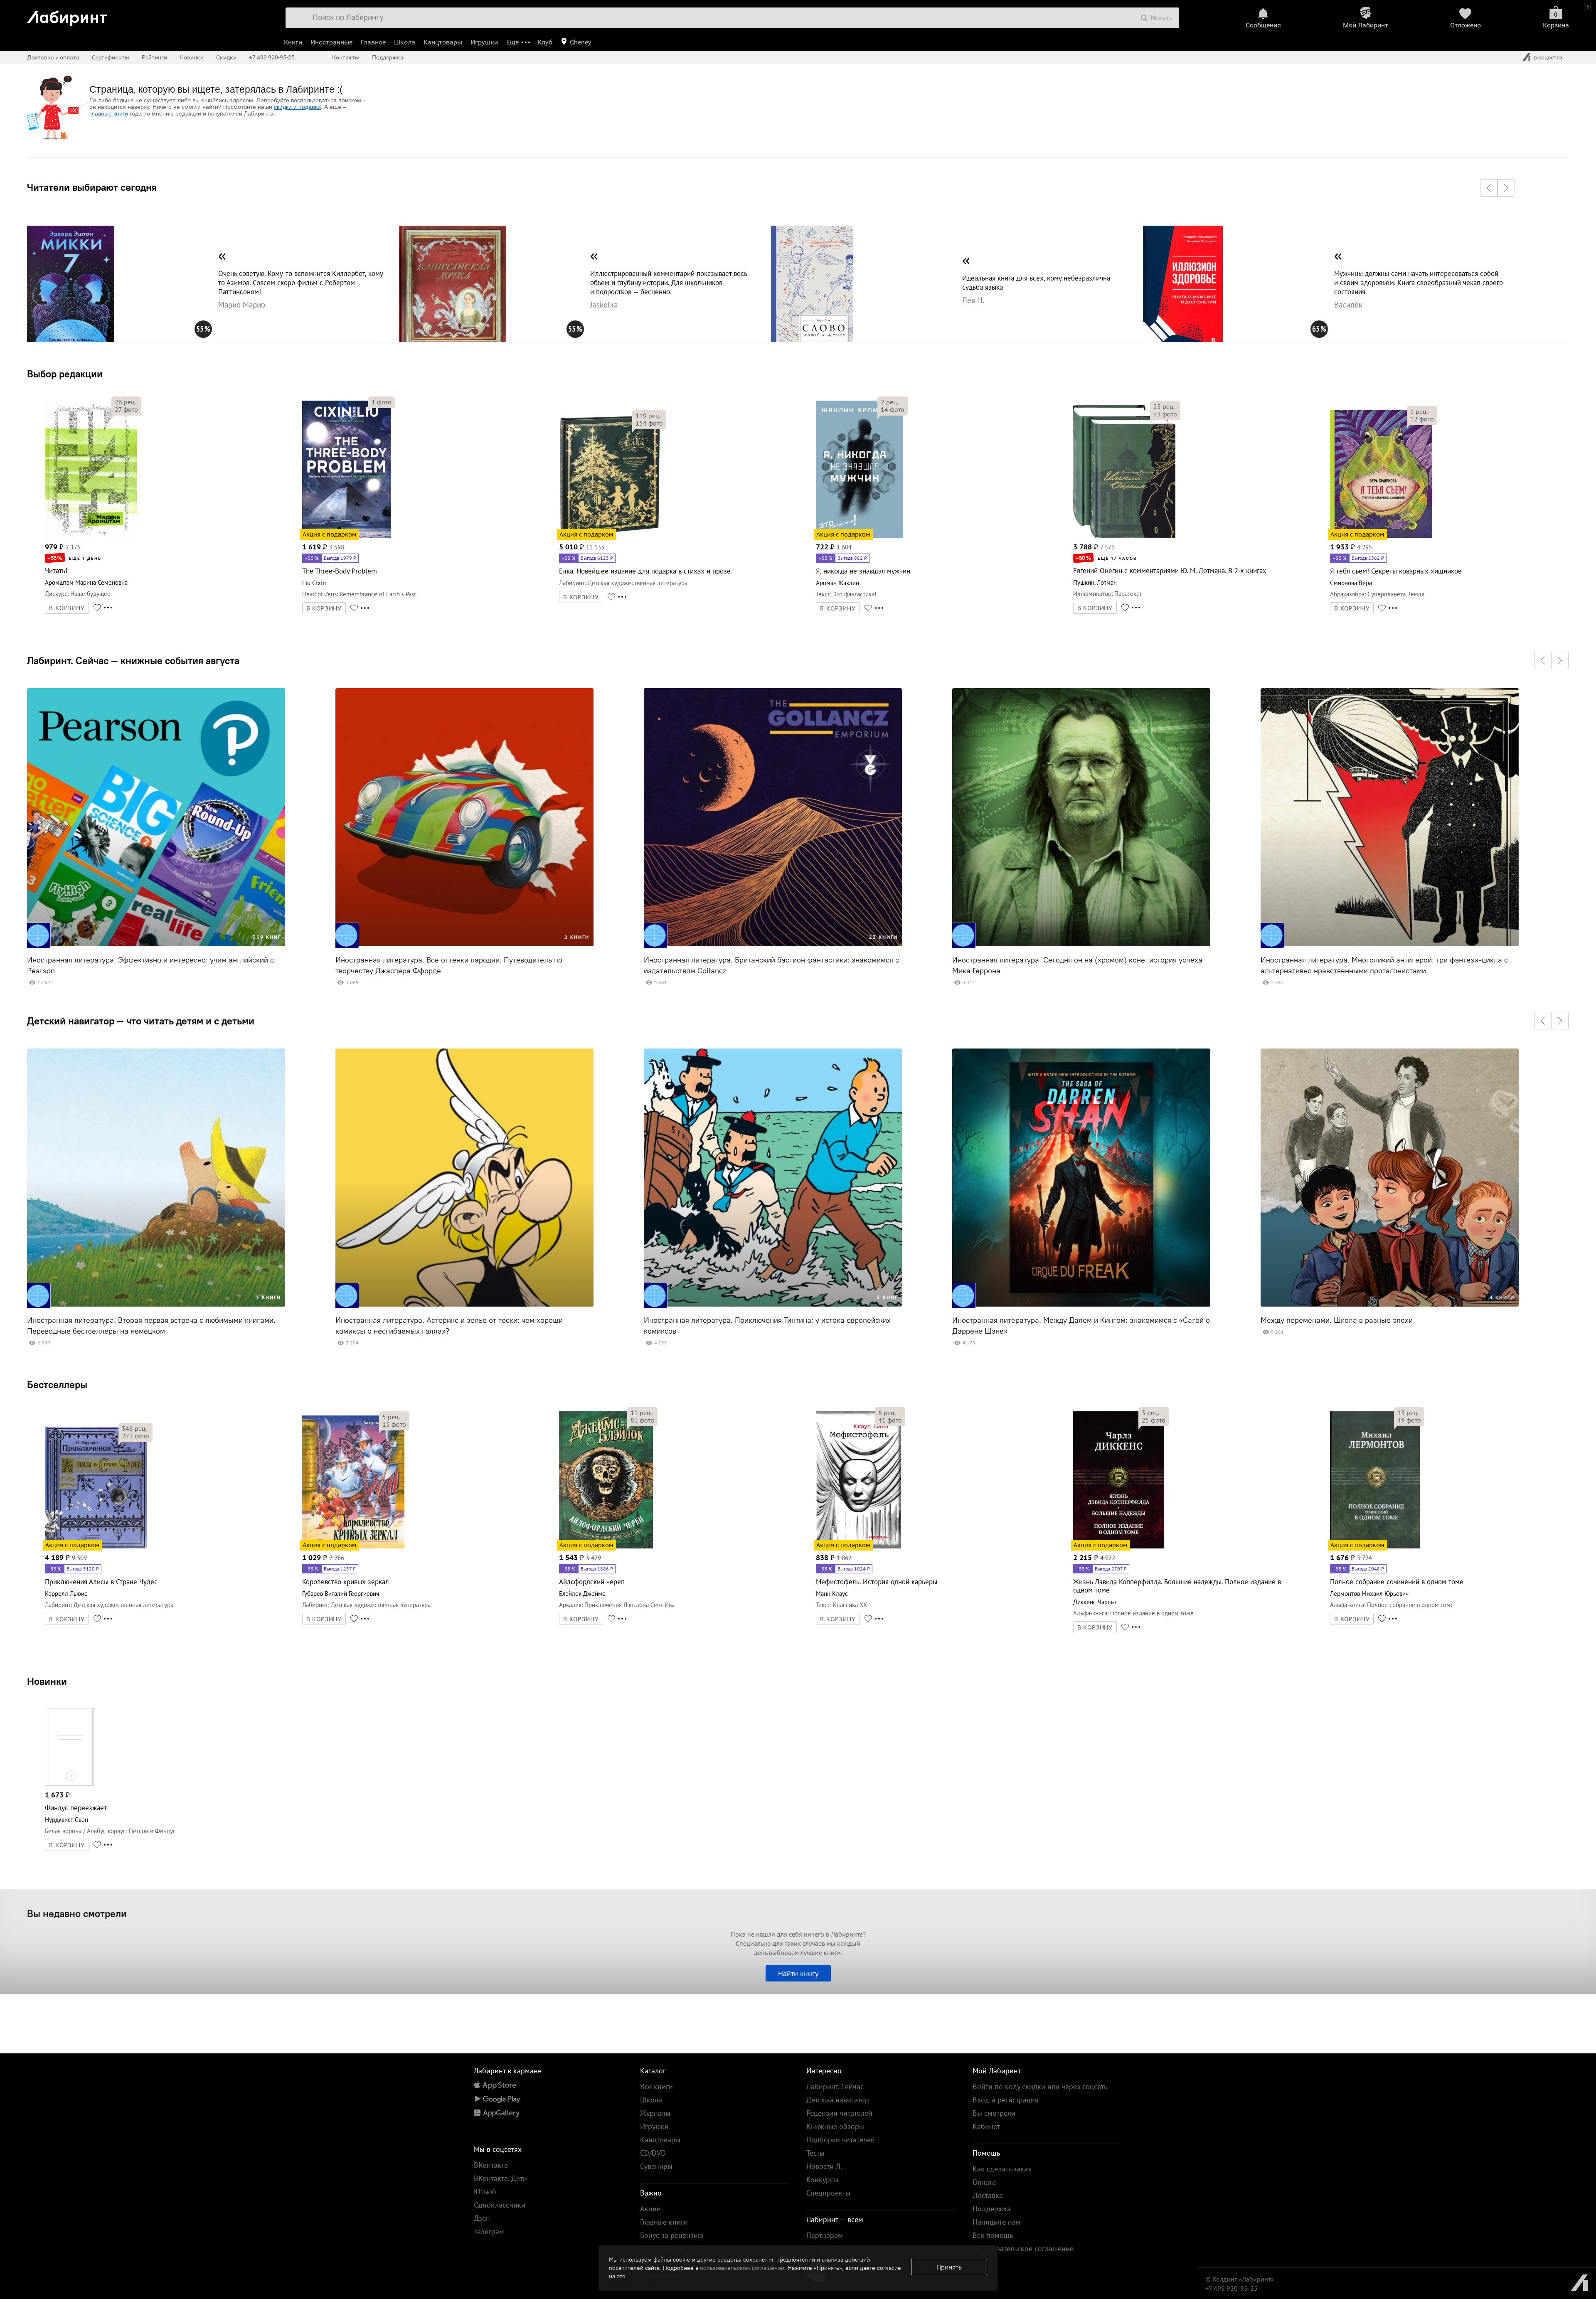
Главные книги (664, 2222)
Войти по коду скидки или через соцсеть (1040, 2086)
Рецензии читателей (839, 2113)
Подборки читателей (841, 2140)
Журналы (655, 2113)
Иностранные (331, 42)
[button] (1489, 188)
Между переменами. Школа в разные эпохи (1337, 1320)
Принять (949, 2267)
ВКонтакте (491, 2165)
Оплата (984, 2182)
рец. (125, 402)
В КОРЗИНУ (67, 608)
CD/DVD (653, 2153)
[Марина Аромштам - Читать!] (91, 536)
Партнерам (825, 2235)
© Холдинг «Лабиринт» (1240, 2279)
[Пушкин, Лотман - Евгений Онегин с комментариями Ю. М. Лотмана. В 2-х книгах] (1124, 536)
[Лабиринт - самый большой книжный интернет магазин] (147, 15)
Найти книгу (798, 1973)
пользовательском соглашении (742, 2268)
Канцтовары (443, 42)
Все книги (656, 2086)
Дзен (482, 2218)
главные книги (109, 113)
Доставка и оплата (53, 57)
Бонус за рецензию (672, 2235)
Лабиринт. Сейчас (835, 2086)
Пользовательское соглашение (1023, 2249)
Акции (650, 2209)
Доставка (988, 2195)
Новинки (47, 1681)
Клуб (545, 42)
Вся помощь (993, 2235)
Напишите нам (997, 2222)
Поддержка (388, 57)
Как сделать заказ (1002, 2169)
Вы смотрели (994, 2113)
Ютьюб (485, 2192)
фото (126, 409)
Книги (293, 42)
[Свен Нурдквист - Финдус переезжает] (70, 1784)
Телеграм (489, 2231)
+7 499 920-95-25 (272, 57)
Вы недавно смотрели (77, 1913)
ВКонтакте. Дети (500, 2178)
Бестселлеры (57, 1384)
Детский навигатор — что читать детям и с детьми (141, 1021)
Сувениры (656, 2166)
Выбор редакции (65, 374)
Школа (405, 42)
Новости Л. (824, 2166)
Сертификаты (111, 57)
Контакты (346, 57)
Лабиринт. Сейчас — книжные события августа (133, 660)
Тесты (815, 2153)
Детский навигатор (838, 2100)
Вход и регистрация (1006, 2100)
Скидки (226, 57)
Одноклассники (500, 2205)
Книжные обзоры (835, 2126)
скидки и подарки (297, 107)
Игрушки (484, 42)
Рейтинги (154, 57)
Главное (373, 42)
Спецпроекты (828, 2193)
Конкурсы (822, 2180)
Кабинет (986, 2126)
